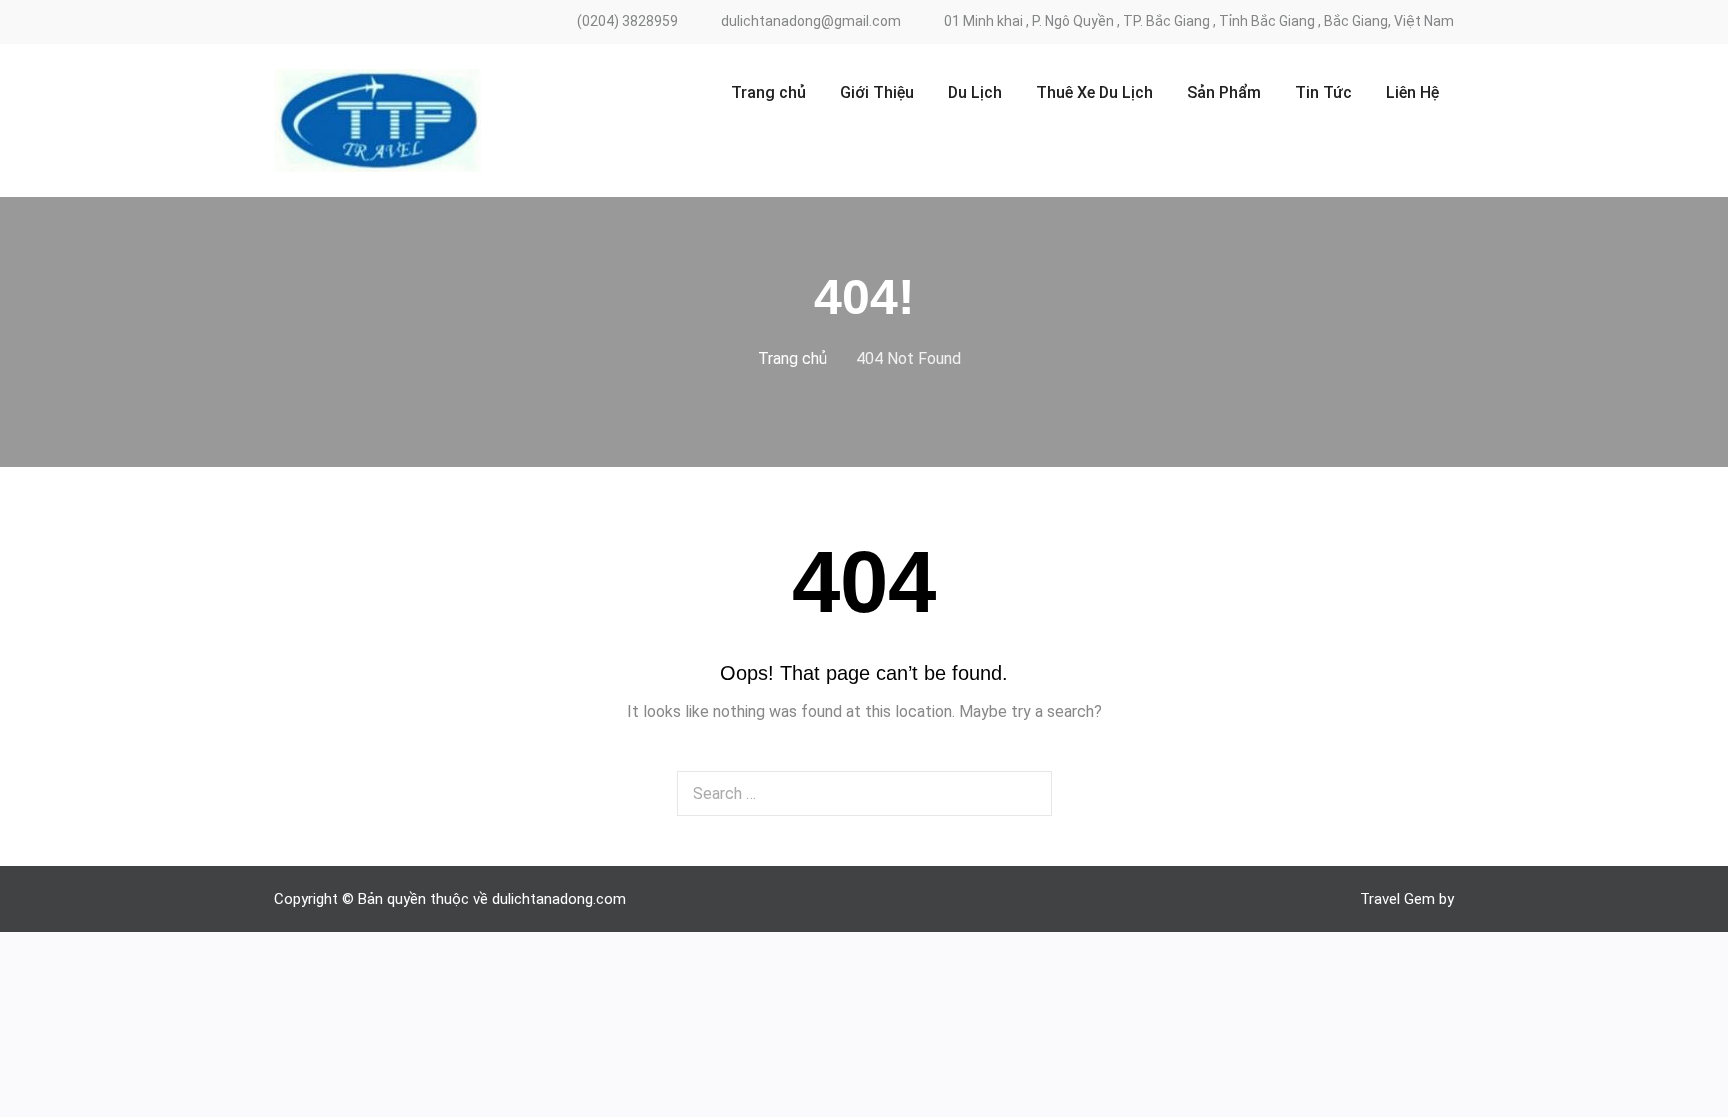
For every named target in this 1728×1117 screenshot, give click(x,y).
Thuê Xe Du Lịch (1094, 92)
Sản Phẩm (1224, 92)
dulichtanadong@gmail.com (811, 21)
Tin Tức (1323, 92)
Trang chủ (768, 92)
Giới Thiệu (877, 92)
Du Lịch (975, 92)
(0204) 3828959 (627, 21)
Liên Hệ (1412, 92)
